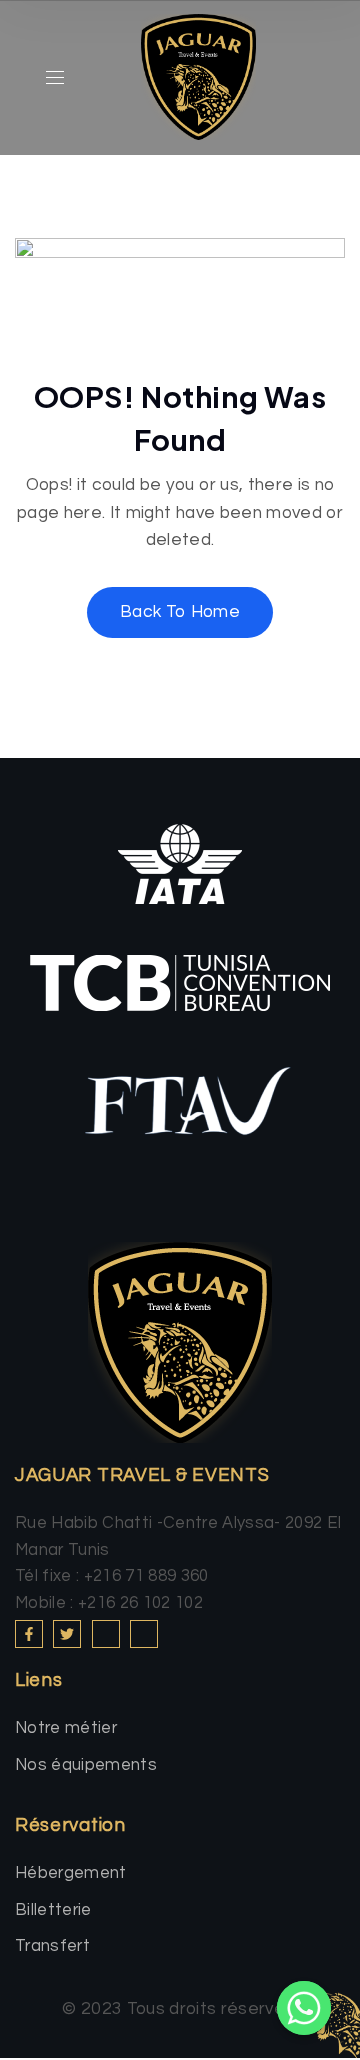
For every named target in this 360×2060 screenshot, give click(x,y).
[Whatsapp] (304, 2008)
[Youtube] (144, 1634)
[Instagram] (106, 1634)
